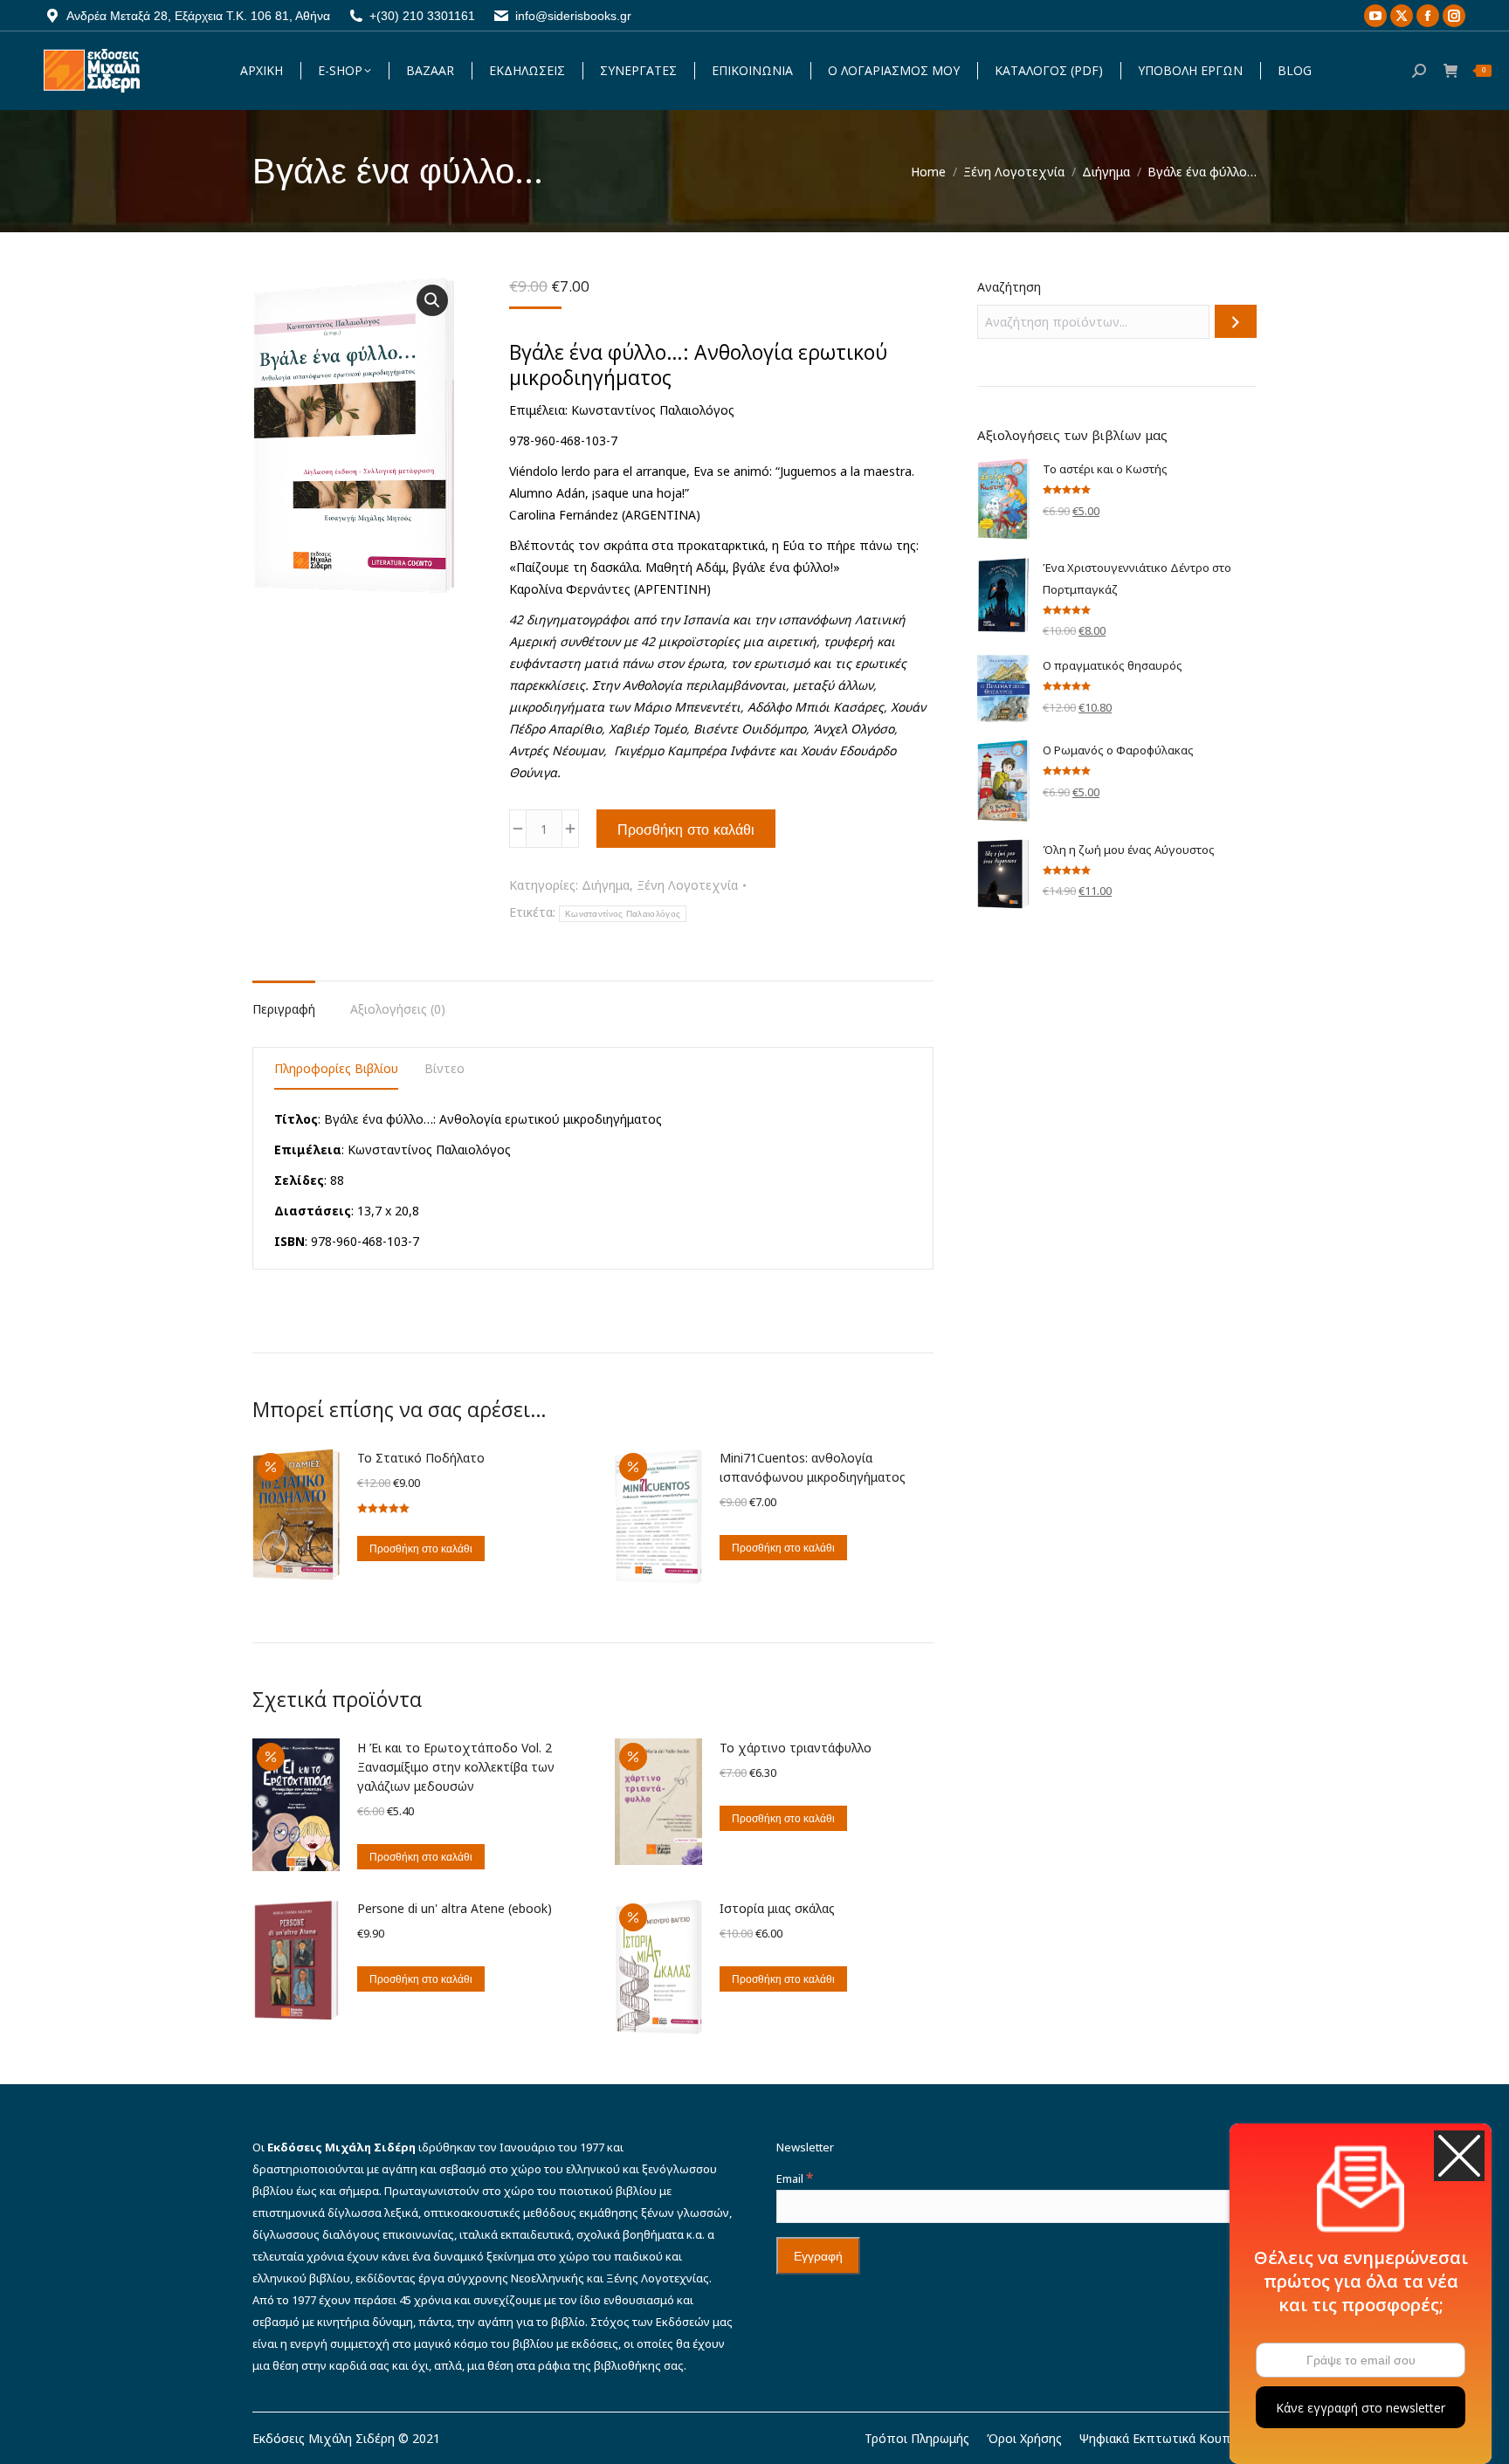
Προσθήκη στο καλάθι (686, 829)
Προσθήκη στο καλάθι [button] (421, 1549)
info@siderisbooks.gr (573, 16)
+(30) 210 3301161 (422, 16)
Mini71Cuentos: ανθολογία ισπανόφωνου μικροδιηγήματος (813, 1467)
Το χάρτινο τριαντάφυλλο (796, 1748)
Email (795, 2178)
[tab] (336, 1071)
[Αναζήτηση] (1236, 321)
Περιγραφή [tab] (284, 1009)
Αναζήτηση (1009, 287)
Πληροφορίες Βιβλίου (336, 1068)
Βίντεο (444, 1068)
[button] (432, 300)
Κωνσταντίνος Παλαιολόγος (623, 914)
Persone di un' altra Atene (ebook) (455, 1908)
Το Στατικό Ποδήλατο (421, 1458)
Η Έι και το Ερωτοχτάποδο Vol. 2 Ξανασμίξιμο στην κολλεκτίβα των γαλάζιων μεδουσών (456, 1767)
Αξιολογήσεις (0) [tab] (398, 1009)
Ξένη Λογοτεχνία (687, 885)
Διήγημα (606, 885)
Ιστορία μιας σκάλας (777, 1908)
